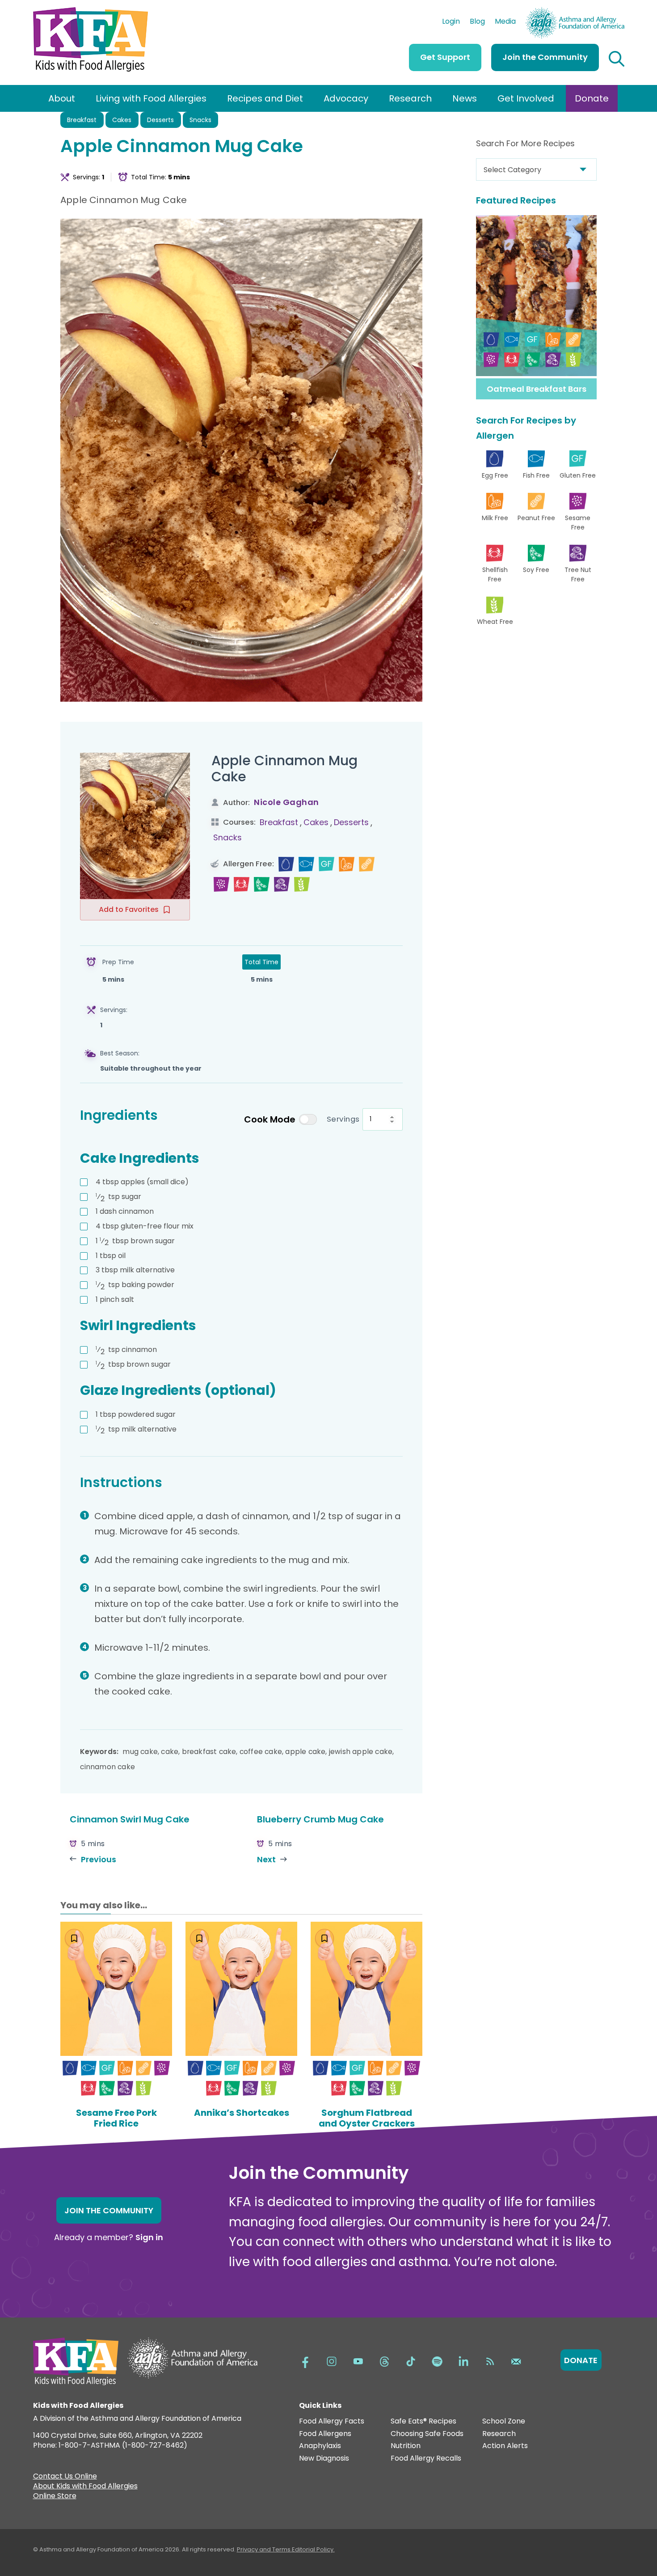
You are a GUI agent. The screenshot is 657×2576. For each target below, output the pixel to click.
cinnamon (125, 1211)
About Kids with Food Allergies (85, 2487)
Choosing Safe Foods (427, 2434)
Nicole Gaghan (286, 802)
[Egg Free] (286, 864)
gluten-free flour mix (145, 1226)
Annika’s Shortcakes (242, 2113)
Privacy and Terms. (264, 2549)
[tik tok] (411, 2361)
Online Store (55, 2497)
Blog (477, 22)
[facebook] (305, 2361)
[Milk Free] (347, 864)
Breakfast (82, 120)
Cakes (122, 120)
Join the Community (545, 57)
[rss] (490, 2361)
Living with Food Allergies (151, 98)
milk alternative (135, 1270)
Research (410, 98)
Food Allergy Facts (332, 2421)
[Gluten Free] (326, 864)
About (62, 98)
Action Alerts (505, 2446)
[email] (516, 2361)
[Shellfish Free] (242, 884)
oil (111, 1256)
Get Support (445, 57)
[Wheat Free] (302, 884)
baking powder (135, 1285)
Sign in (149, 2237)
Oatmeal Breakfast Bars (537, 389)
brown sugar (135, 1241)
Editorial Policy (313, 2549)
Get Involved (526, 98)
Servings (343, 1119)
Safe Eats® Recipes (423, 2421)
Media (505, 22)
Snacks (200, 120)
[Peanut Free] (367, 864)
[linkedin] (463, 2361)
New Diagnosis (324, 2459)
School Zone (504, 2421)
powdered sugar (136, 1414)
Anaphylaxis (320, 2446)
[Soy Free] (262, 884)
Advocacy (346, 98)
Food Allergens (325, 2434)
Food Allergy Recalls (426, 2459)
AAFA (615, 11)
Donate (592, 98)
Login (451, 22)
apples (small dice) (142, 1182)
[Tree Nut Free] (282, 884)
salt (115, 1299)
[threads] (384, 2361)
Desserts (160, 120)
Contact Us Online (65, 2477)
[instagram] (332, 2361)
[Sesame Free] (221, 884)
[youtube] (358, 2361)
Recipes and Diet (265, 98)
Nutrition (406, 2446)
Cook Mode (270, 1119)
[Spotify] (437, 2361)
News (465, 98)
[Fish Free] (306, 864)
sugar (118, 1197)
